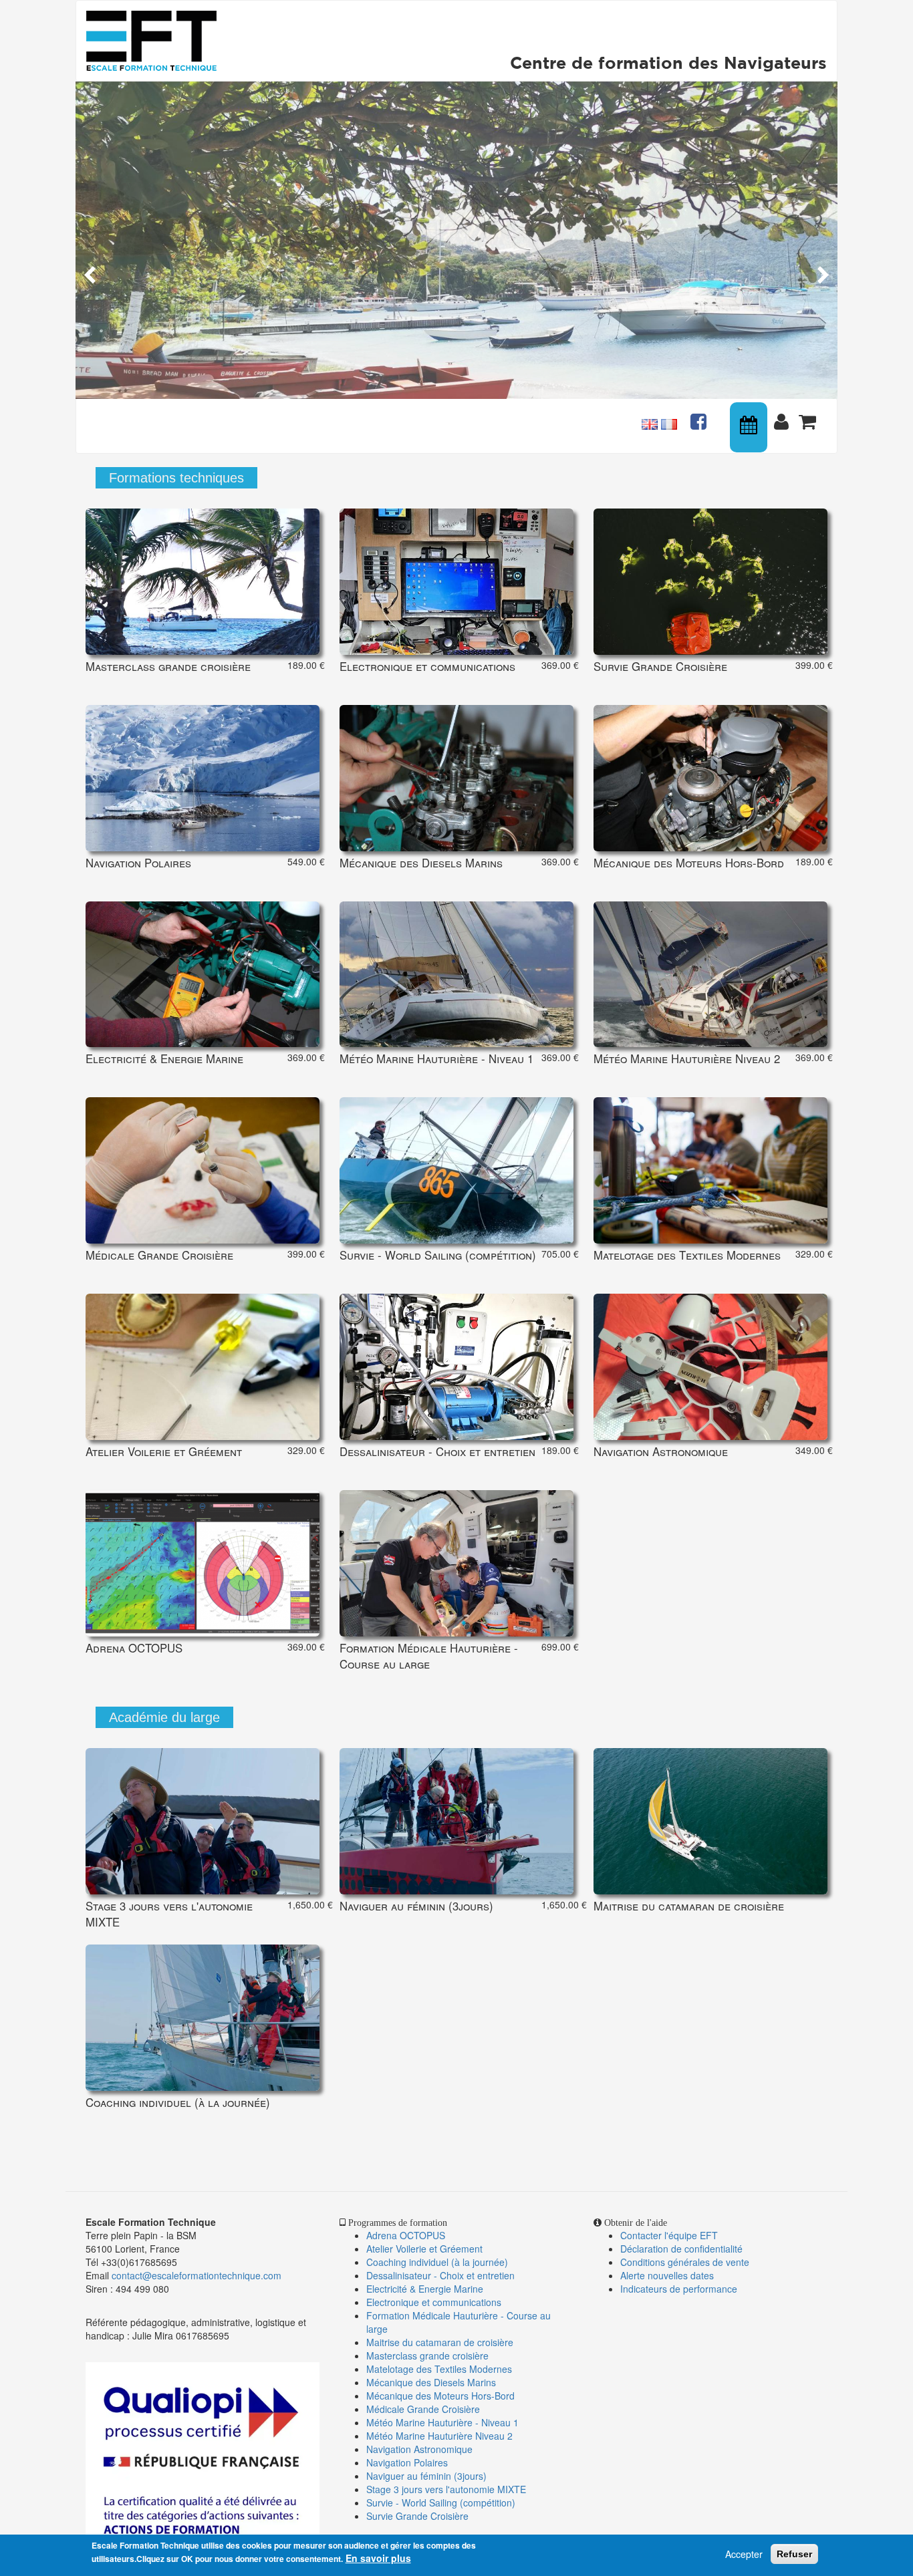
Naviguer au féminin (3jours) (426, 2476)
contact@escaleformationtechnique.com (197, 2275)
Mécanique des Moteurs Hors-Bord (440, 2396)
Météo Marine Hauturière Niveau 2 (439, 2436)
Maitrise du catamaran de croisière (440, 2342)
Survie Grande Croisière (417, 2516)
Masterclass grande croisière (427, 2355)
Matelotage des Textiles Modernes (439, 2369)
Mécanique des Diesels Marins (431, 2382)
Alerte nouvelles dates (667, 2275)
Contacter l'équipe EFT (669, 2235)
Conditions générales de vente (685, 2262)
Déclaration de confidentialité (681, 2249)
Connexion (784, 416)
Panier (809, 416)
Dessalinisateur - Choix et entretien (440, 2275)
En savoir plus (378, 2558)
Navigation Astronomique (419, 2449)
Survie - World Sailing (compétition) (441, 2502)
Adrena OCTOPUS (406, 2235)
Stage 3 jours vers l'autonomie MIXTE (446, 2489)
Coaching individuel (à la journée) (437, 2262)
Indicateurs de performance (679, 2289)
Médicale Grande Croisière (423, 2409)
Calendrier (750, 427)
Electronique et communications (434, 2302)
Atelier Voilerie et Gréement (424, 2249)
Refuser (794, 2554)
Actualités (700, 416)
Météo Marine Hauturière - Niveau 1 (442, 2422)
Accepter (744, 2554)
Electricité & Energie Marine (425, 2289)
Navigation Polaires (407, 2462)
